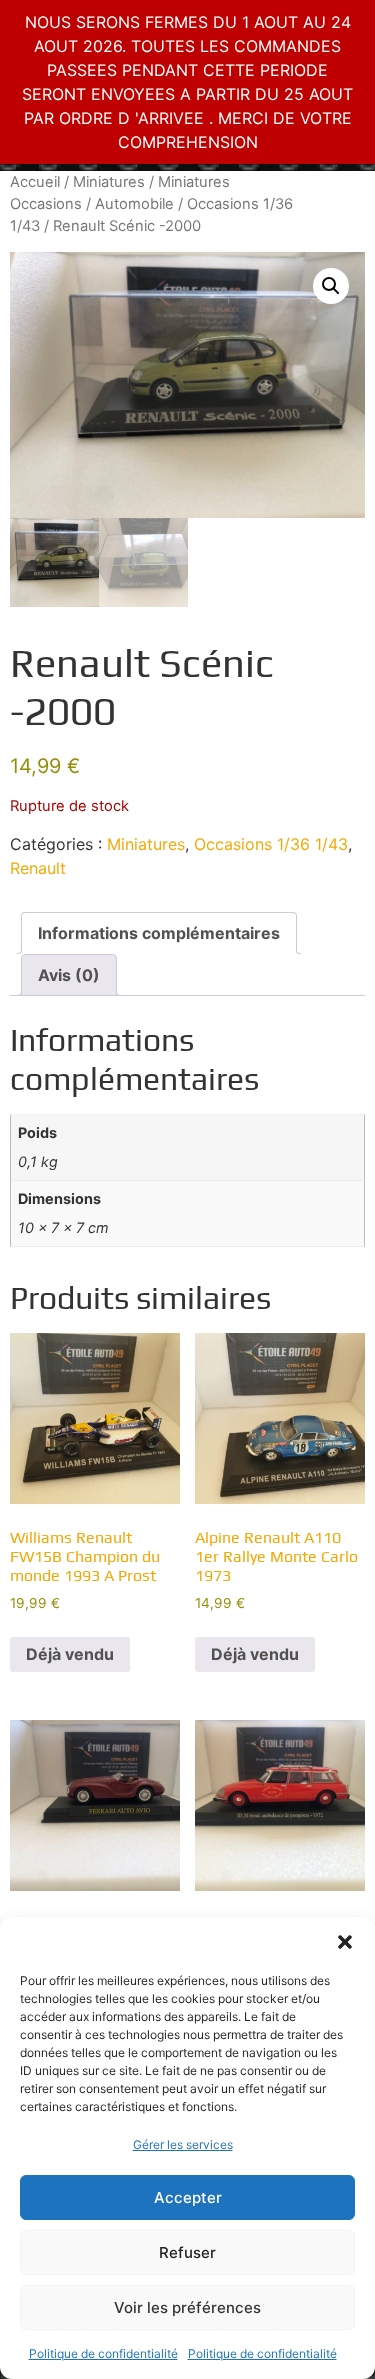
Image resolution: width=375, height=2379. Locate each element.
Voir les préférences (187, 2307)
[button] (345, 1942)
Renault (38, 868)
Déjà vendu (70, 1654)
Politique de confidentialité (103, 2353)
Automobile (134, 204)
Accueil (35, 182)
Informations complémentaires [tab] (159, 933)
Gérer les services (183, 2144)
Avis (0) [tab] (69, 975)
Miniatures (109, 182)
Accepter (188, 2197)
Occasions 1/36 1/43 (271, 844)
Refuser (187, 2252)
